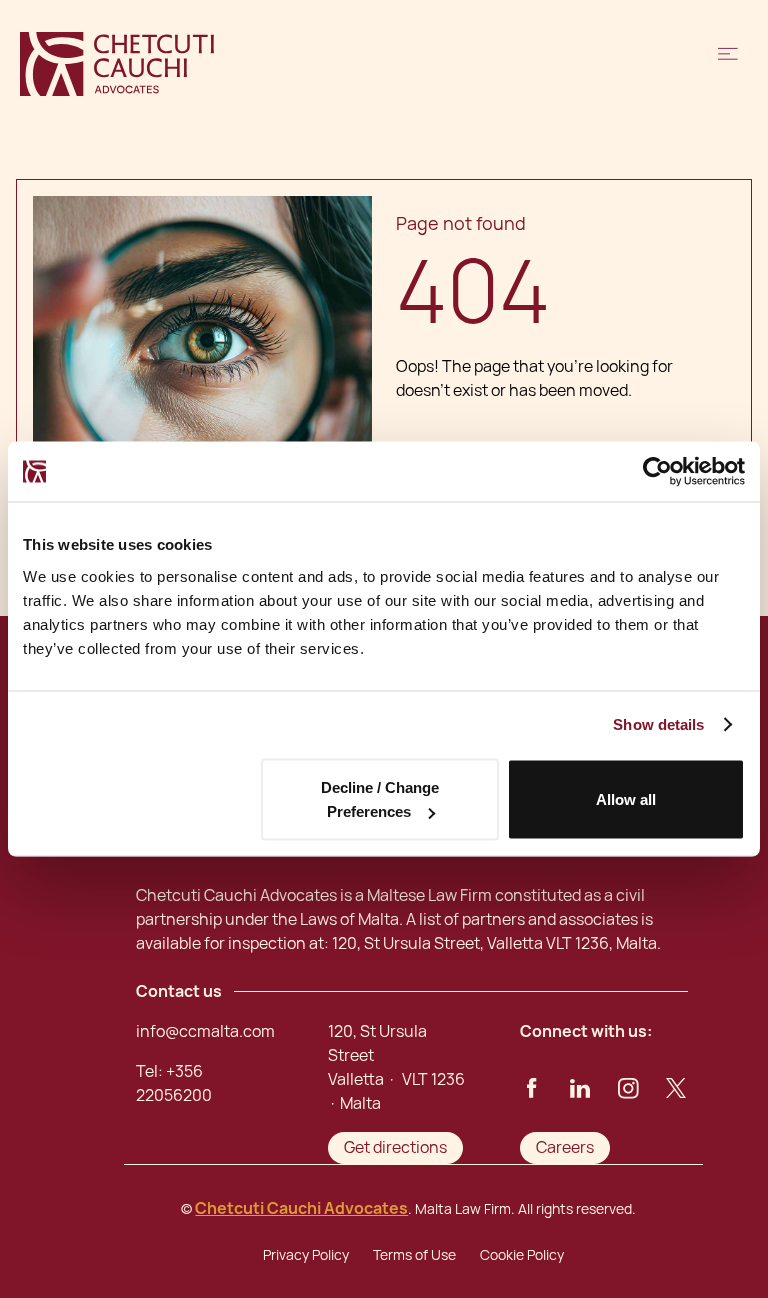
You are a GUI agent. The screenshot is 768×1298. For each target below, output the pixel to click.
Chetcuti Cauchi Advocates (301, 1208)
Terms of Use (414, 1255)
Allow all (626, 799)
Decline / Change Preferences (380, 799)
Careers (565, 1147)
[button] (728, 64)
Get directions (395, 1147)
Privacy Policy (306, 1255)
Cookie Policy (522, 1255)
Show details (658, 724)
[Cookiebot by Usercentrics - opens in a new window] (657, 472)
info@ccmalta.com (205, 1031)
